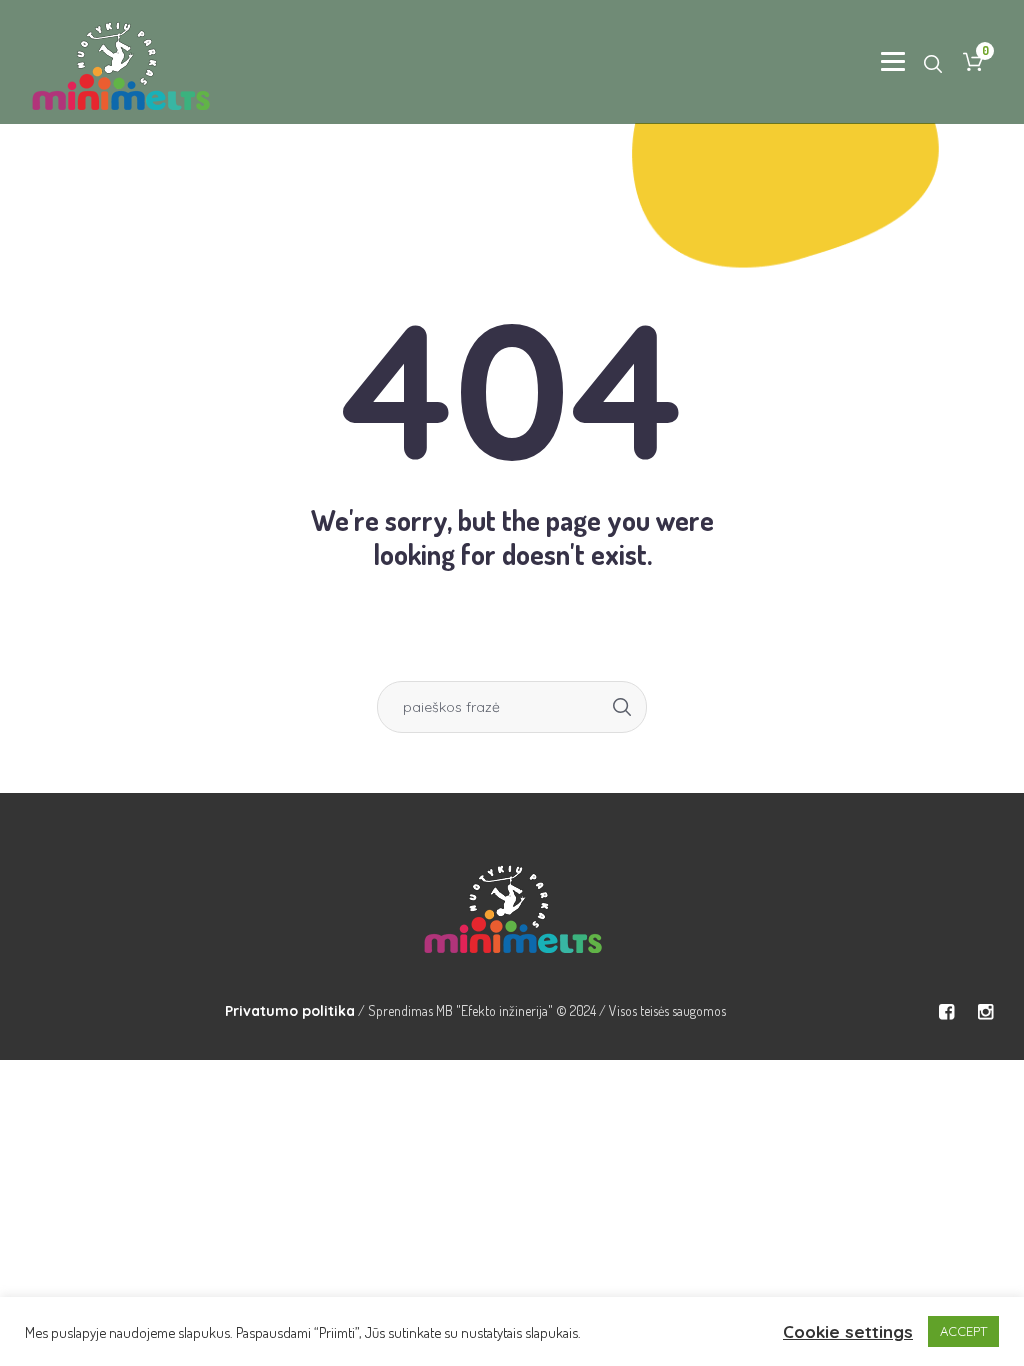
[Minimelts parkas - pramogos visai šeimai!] (512, 905)
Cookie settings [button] (848, 1331)
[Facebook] (946, 1012)
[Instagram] (985, 1012)
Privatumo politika (290, 1011)
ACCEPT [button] (963, 1331)
